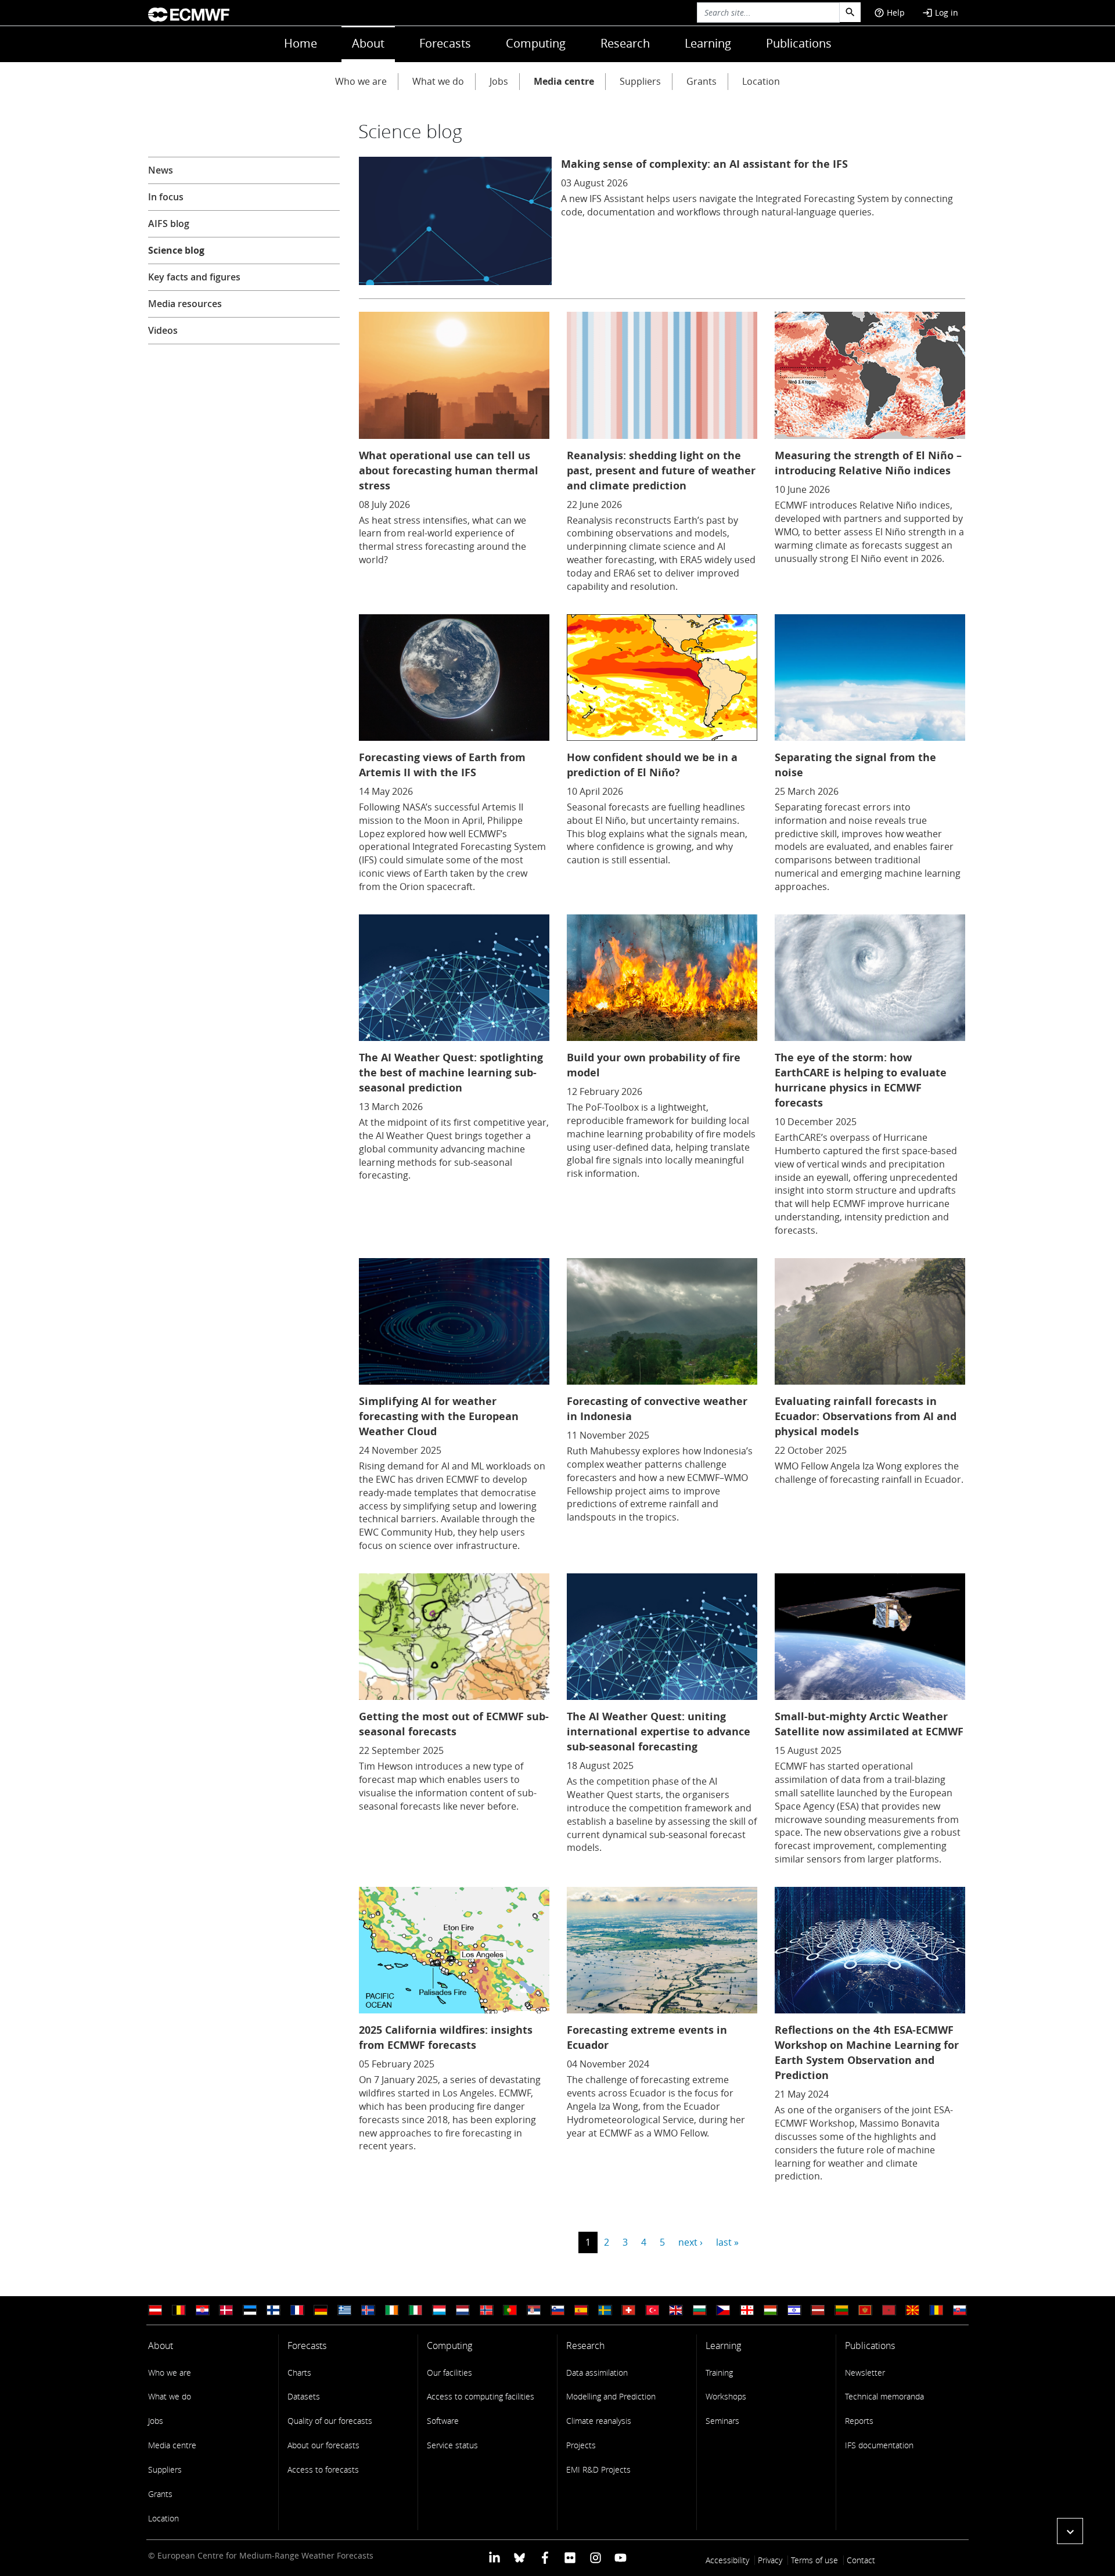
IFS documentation (879, 2445)
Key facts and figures (194, 277)
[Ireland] (392, 2310)
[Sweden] (605, 2310)
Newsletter (865, 2373)
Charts (299, 2373)
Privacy (770, 2560)
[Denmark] (226, 2310)
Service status (452, 2445)
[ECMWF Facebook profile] (545, 2557)
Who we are (361, 81)
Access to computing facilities (481, 2396)
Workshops (726, 2396)
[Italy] (415, 2310)
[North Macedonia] (912, 2310)
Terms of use (814, 2560)
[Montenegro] (865, 2310)
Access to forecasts (323, 2469)
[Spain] (581, 2310)
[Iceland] (368, 2310)
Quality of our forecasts (330, 2421)
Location (761, 81)
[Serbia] (534, 2310)
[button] (1070, 2531)
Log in (940, 12)
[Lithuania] (841, 2310)
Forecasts (445, 43)
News (161, 170)
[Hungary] (771, 2310)
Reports (859, 2421)
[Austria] (155, 2310)
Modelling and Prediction (611, 2396)
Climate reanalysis (599, 2421)
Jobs (499, 81)
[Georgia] (747, 2310)
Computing (536, 43)
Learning (708, 43)
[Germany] (321, 2310)
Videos (163, 330)
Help (889, 12)
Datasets (304, 2396)
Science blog (176, 250)
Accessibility (727, 2560)
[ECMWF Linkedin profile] (494, 2557)
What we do (438, 81)
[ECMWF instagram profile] (595, 2557)
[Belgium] (179, 2310)
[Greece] (344, 2310)
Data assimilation (597, 2373)
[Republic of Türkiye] (652, 2310)
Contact (861, 2560)
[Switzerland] (628, 2310)
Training (719, 2373)
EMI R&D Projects (598, 2469)
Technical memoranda (884, 2396)
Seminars (722, 2421)
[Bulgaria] (700, 2310)
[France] (297, 2310)
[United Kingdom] (676, 2310)
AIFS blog (169, 224)
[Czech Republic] (723, 2310)
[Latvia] (818, 2310)
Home (301, 43)
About (368, 43)
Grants (702, 81)
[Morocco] (889, 2310)
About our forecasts (323, 2445)
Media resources (185, 304)
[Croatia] (203, 2310)
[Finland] (274, 2310)
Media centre (564, 81)
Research (625, 43)
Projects (581, 2445)
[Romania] (936, 2310)
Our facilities (449, 2373)
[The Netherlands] (463, 2310)
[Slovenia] (557, 2310)
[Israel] (794, 2310)
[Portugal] (510, 2310)
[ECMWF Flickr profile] (570, 2557)
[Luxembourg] (439, 2310)
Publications (799, 43)
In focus (166, 197)
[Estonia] (250, 2310)
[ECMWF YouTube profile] (621, 2557)
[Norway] (487, 2310)
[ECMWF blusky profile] (519, 2557)
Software (443, 2421)
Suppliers (640, 81)
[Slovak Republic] (960, 2310)
